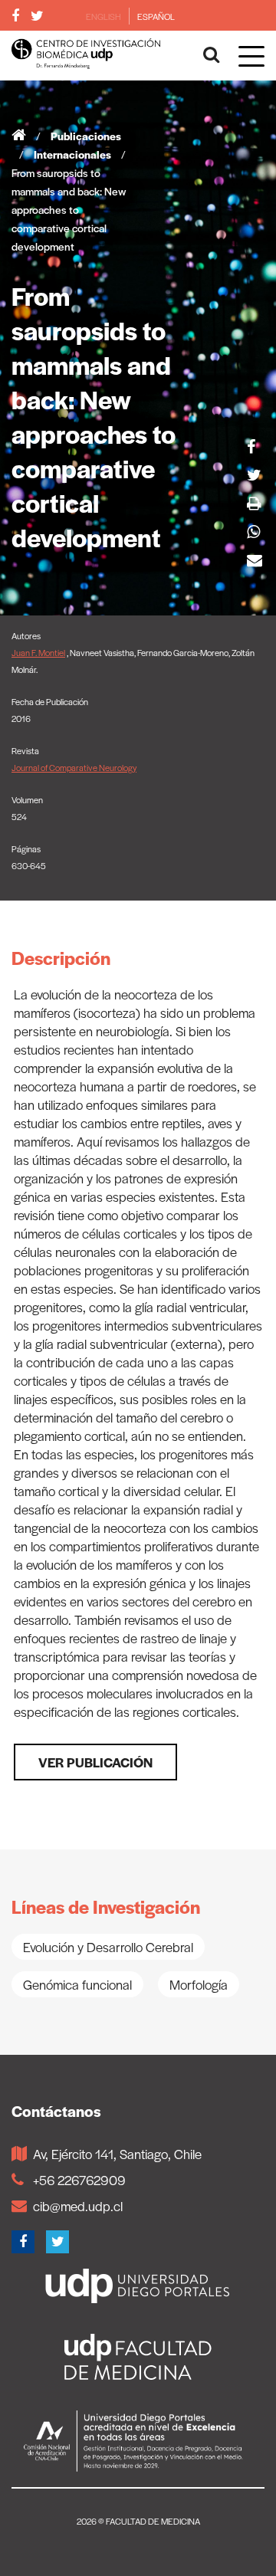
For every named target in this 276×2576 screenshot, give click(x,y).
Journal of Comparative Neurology (74, 767)
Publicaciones (86, 136)
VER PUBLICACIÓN (95, 1762)
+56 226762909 (79, 2180)
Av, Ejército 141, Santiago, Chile (117, 2154)
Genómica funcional (77, 1984)
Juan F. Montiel (38, 652)
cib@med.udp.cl (78, 2206)
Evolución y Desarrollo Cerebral (108, 1947)
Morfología (199, 1984)
